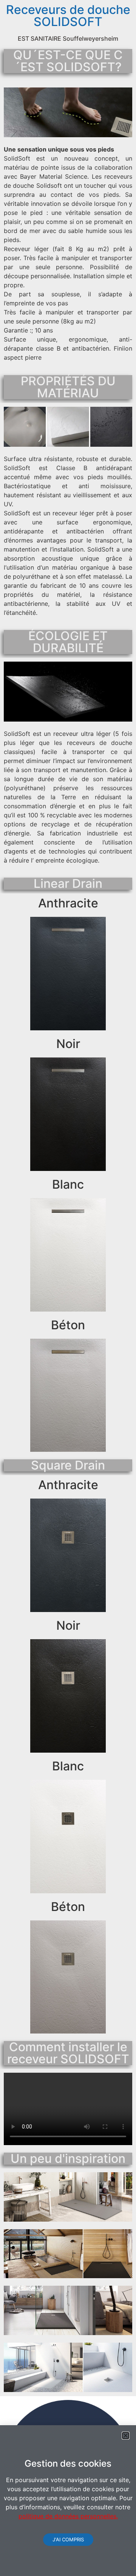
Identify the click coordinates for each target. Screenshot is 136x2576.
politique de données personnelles (67, 2516)
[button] (126, 2436)
